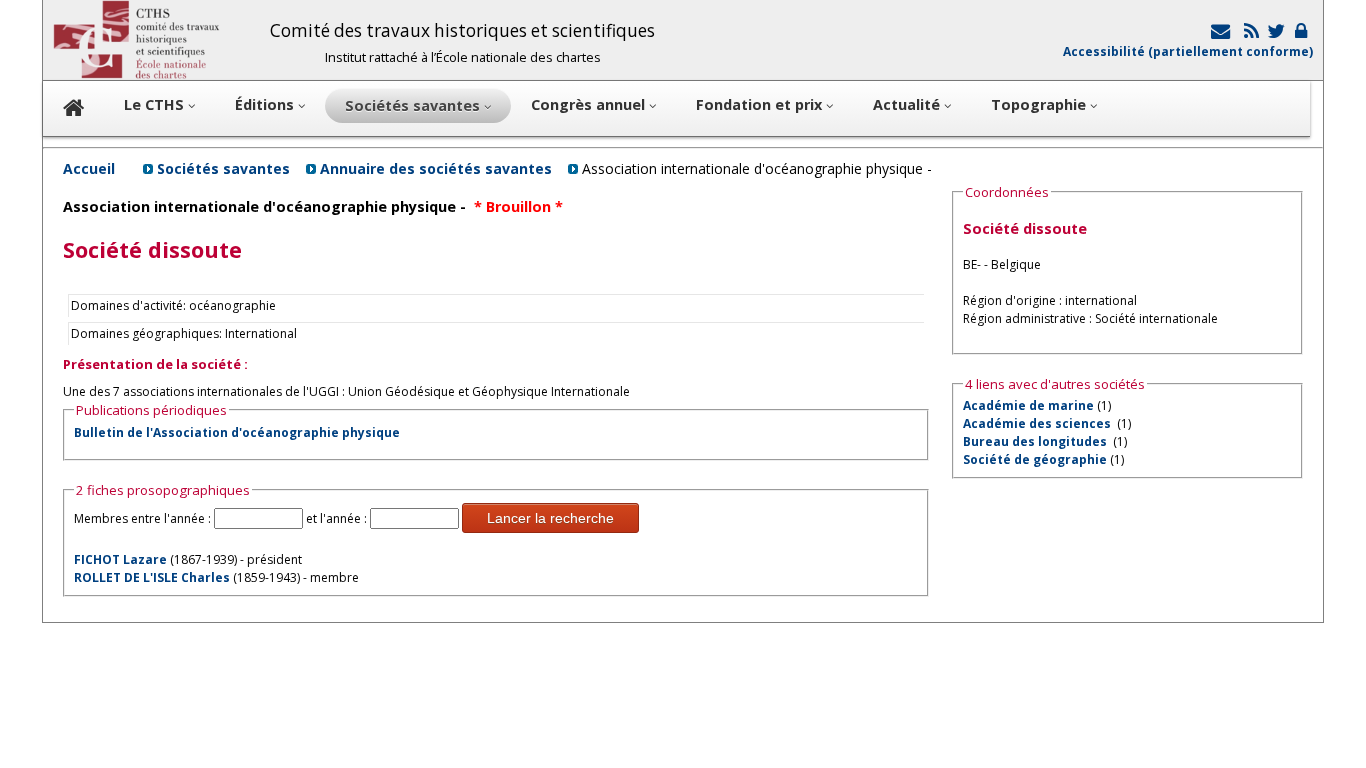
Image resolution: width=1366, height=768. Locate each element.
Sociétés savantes (223, 168)
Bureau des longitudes (1036, 441)
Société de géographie (1035, 459)
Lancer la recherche (550, 518)
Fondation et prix (761, 104)
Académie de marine (1028, 405)
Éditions (266, 104)
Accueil (89, 168)
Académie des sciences (1038, 423)
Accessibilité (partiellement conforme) (1188, 51)
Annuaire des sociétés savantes (436, 168)
